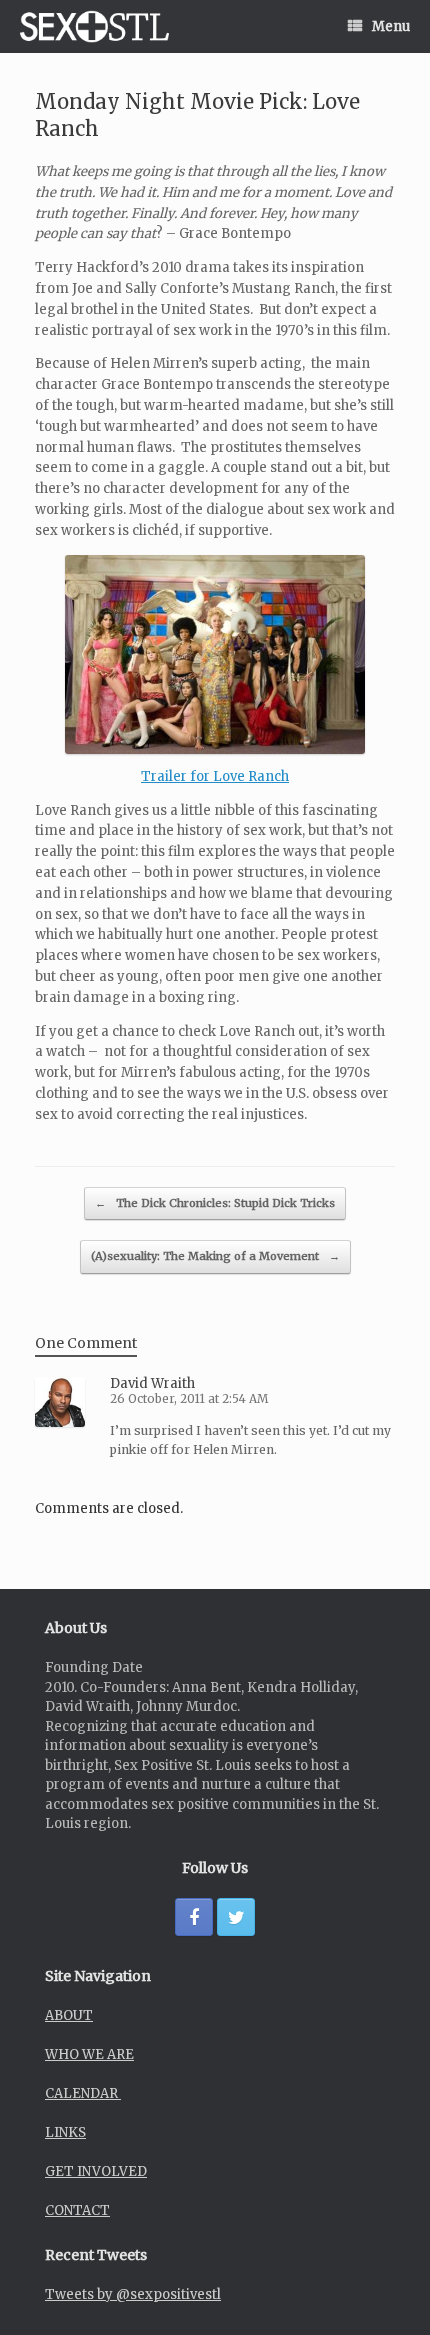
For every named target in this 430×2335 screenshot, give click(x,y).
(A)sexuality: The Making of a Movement (215, 1256)
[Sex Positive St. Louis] (94, 26)
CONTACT (77, 2210)
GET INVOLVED (96, 2171)
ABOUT (69, 2015)
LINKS (65, 2132)
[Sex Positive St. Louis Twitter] (236, 1917)
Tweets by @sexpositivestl (133, 2294)
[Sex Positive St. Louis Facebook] (194, 1917)
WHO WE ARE (89, 2054)
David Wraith (152, 1383)
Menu (391, 26)
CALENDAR (83, 2093)
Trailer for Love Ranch (215, 776)
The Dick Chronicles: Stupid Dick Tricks (215, 1203)
